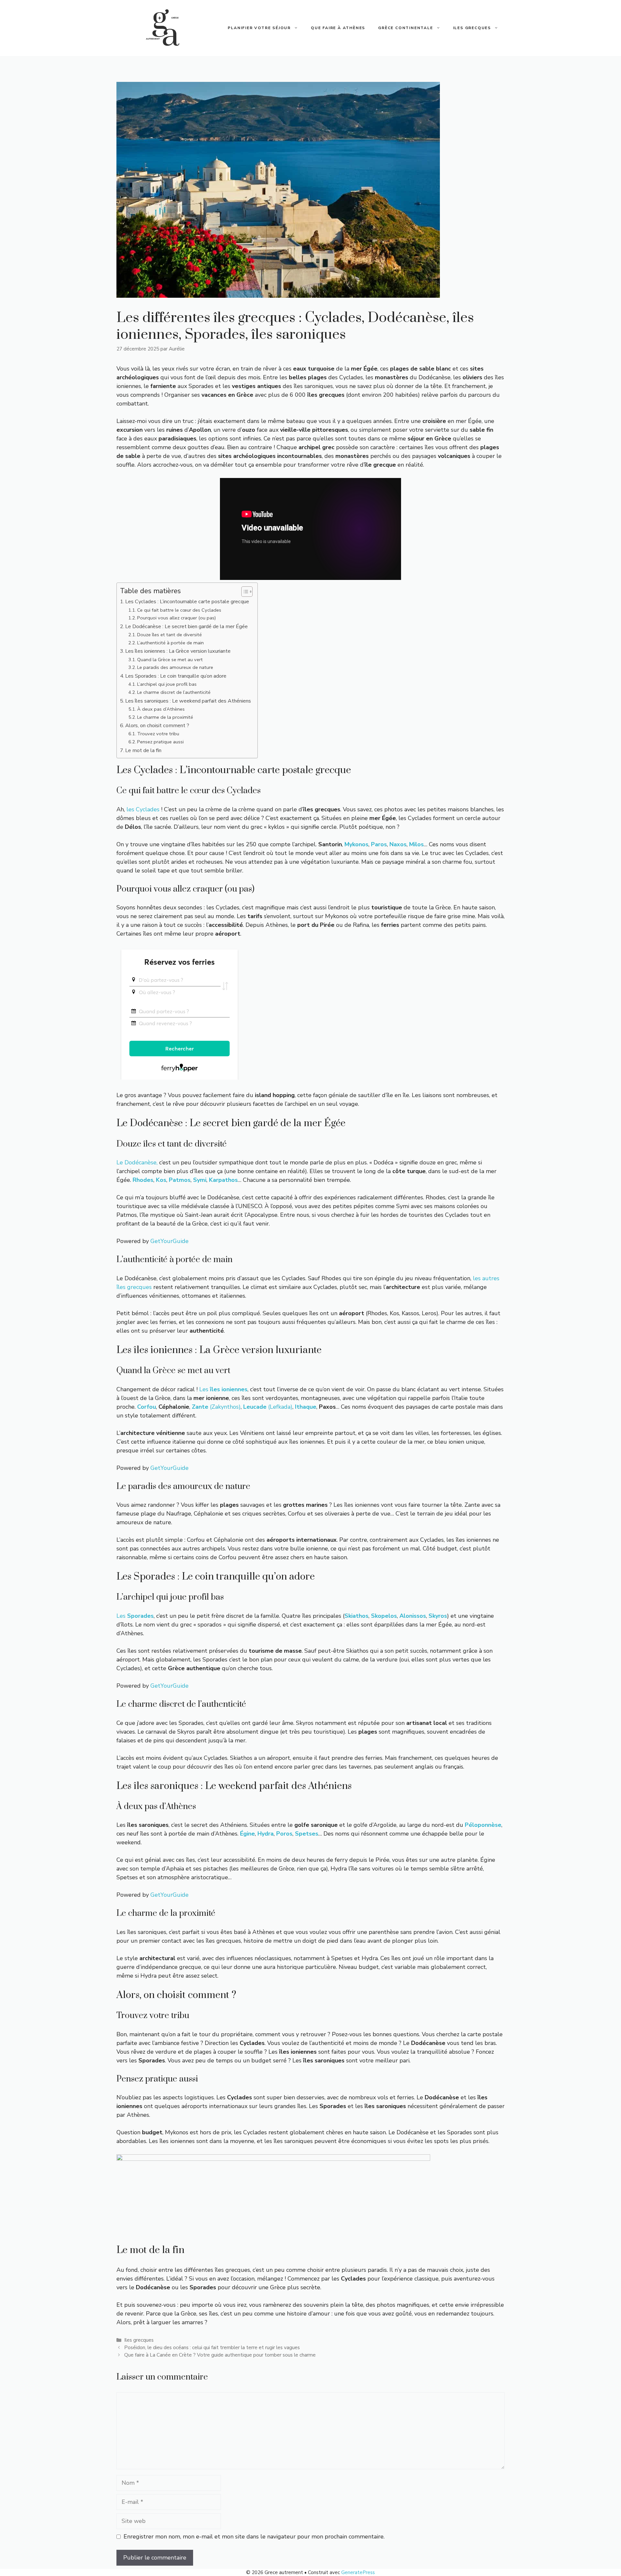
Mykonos (356, 844)
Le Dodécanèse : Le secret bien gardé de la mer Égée (186, 627)
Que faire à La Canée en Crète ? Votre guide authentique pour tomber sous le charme (220, 2355)
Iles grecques (472, 28)
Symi (200, 1180)
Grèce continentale (405, 28)
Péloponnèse (483, 1825)
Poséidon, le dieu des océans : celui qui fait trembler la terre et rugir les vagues (212, 2348)
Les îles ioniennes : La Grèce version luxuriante (178, 651)
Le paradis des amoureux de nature (175, 667)
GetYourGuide (169, 1241)
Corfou (147, 1407)
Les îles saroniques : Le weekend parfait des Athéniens (188, 701)
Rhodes (143, 1180)
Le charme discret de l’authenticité (174, 692)
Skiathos (356, 1616)
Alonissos (413, 1616)
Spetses (307, 1834)
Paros (379, 844)
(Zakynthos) (216, 1407)
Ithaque (306, 1407)
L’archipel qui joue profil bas (167, 684)
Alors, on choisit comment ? (157, 726)
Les (223, 1389)
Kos (161, 1180)
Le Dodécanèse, (137, 1162)
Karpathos (223, 1180)
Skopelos (384, 1616)
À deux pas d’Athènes (161, 709)
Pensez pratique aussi (160, 742)
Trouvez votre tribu (158, 734)
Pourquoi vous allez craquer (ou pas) (177, 618)
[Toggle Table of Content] (244, 592)
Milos (416, 844)
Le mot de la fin (143, 750)
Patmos (180, 1180)
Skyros (438, 1616)
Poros (284, 1834)
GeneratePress (358, 2572)
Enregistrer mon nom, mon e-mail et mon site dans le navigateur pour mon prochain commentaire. (254, 2537)
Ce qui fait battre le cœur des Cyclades (179, 610)
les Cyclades (143, 809)
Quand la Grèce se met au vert (170, 660)
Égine (247, 1834)
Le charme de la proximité (165, 717)
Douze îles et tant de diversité (169, 635)
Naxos (398, 844)
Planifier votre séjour (259, 28)
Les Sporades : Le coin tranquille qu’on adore (176, 676)
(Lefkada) (268, 1407)
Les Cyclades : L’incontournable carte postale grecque (187, 602)
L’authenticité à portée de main (170, 643)
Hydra (266, 1834)
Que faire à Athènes (338, 28)
